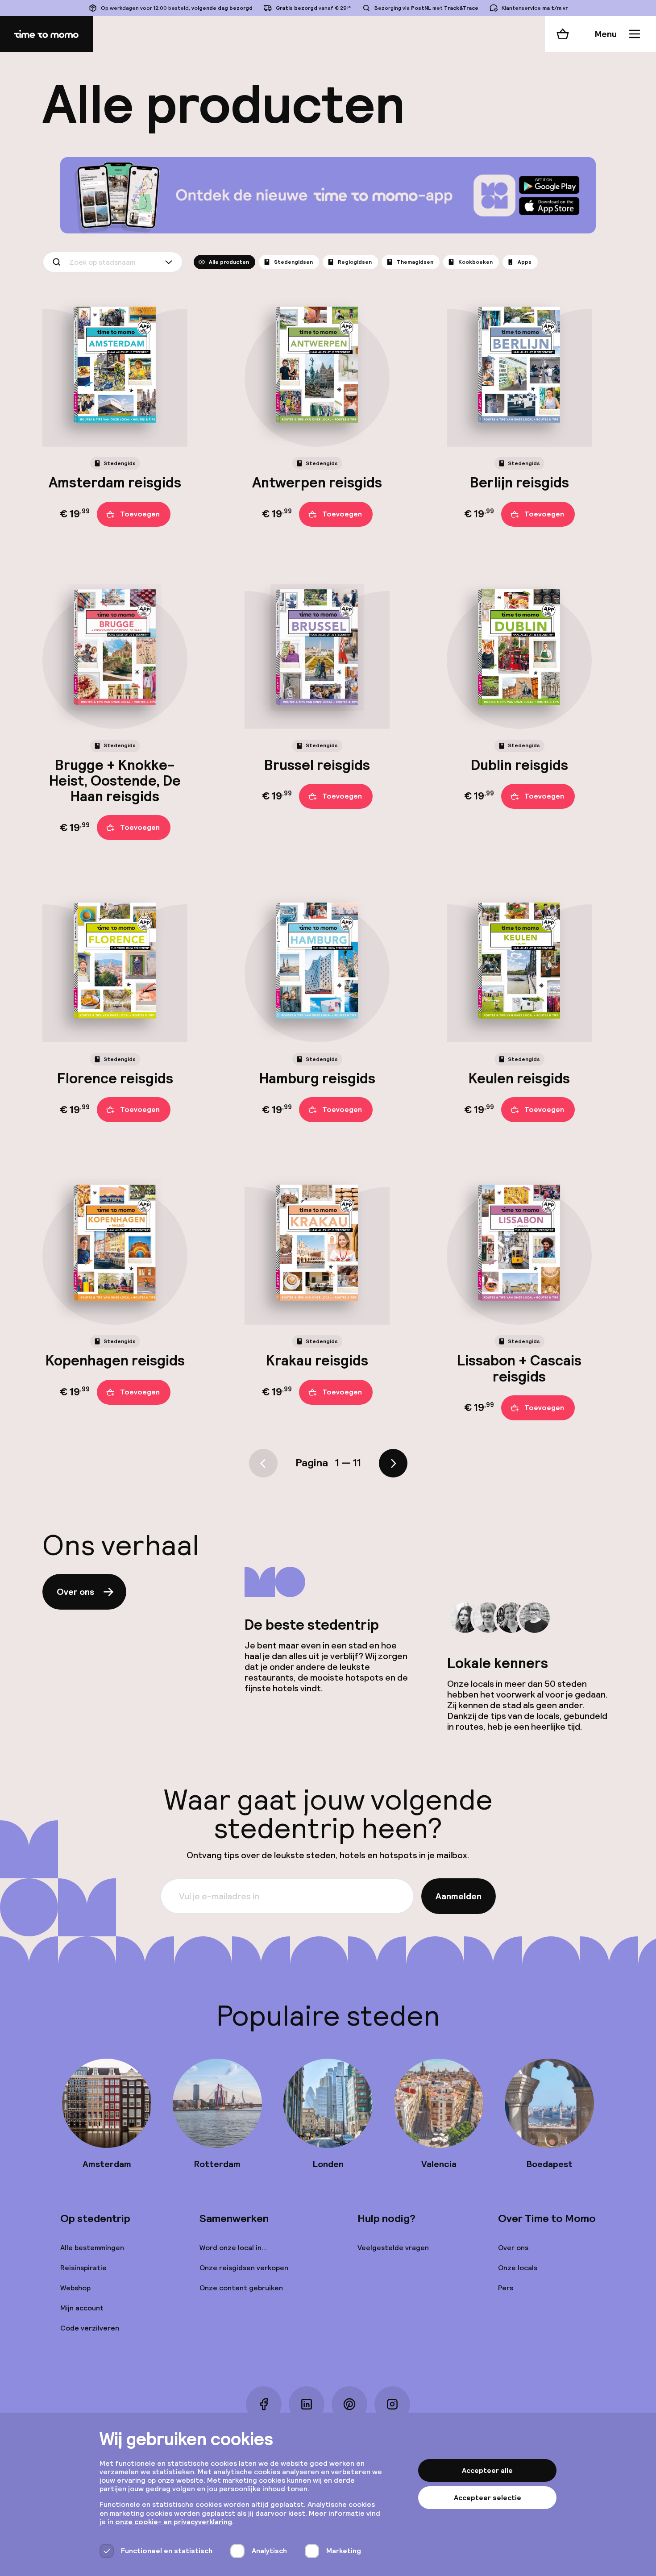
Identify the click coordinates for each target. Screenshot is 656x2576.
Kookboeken (475, 262)
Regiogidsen (355, 262)
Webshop (75, 2288)
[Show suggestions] (170, 262)
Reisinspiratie (83, 2268)
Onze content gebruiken (241, 2288)
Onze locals (518, 2268)
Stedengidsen (293, 262)
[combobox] (113, 262)
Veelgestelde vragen (393, 2248)
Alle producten (229, 262)
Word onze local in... (233, 2248)
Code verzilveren (90, 2328)
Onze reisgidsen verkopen (244, 2268)
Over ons (75, 1592)
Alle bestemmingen (92, 2248)
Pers (506, 2288)
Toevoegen (140, 514)
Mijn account (82, 2308)
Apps (525, 262)
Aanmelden (459, 1896)
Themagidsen (415, 262)
